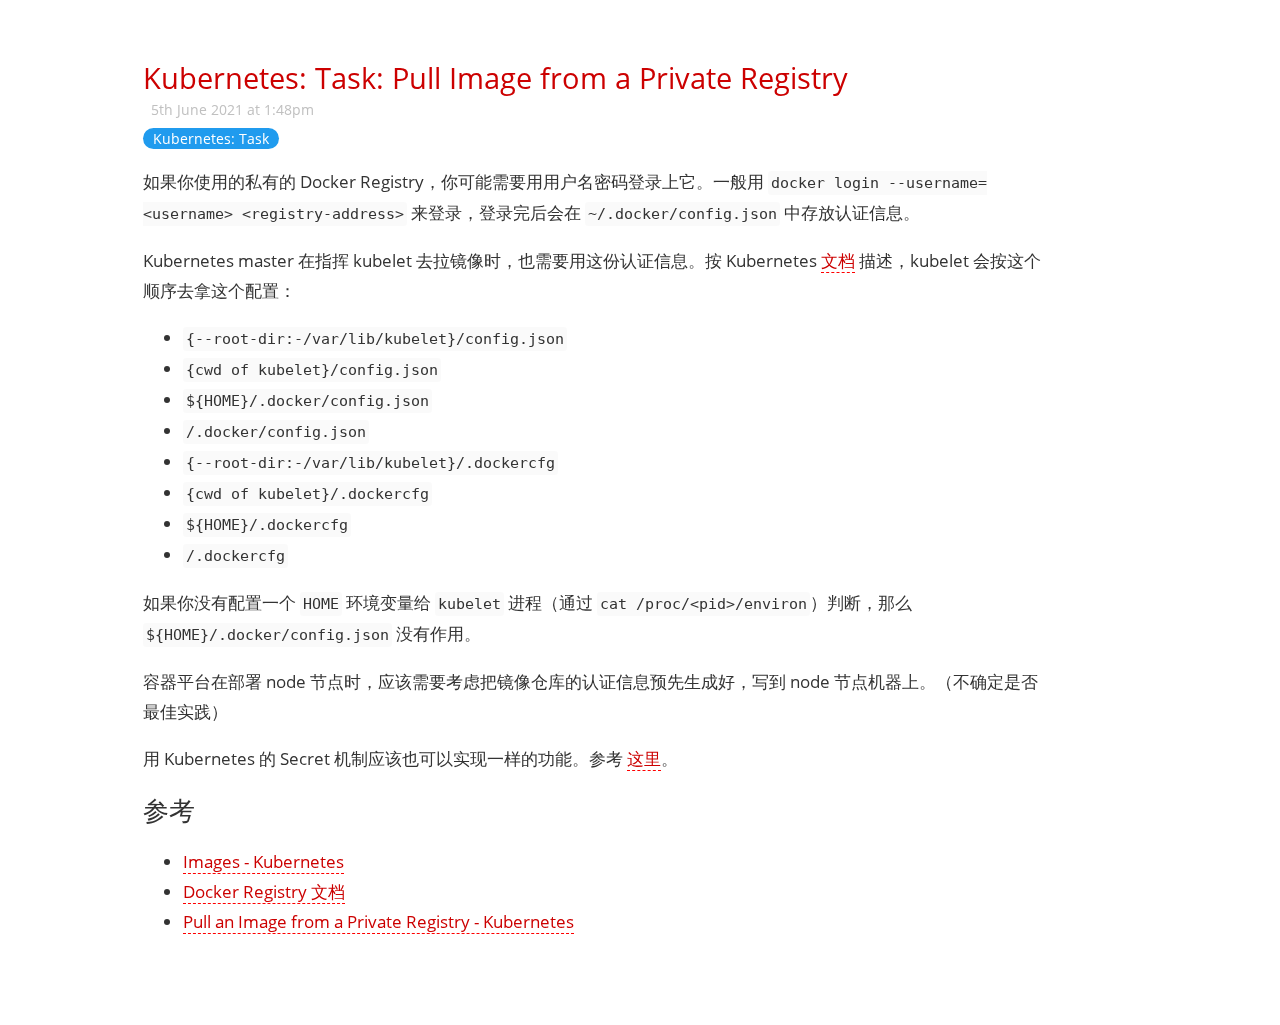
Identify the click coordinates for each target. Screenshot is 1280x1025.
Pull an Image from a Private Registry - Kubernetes (378, 921)
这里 (644, 758)
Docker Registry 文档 (264, 891)
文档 (838, 260)
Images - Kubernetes (263, 861)
